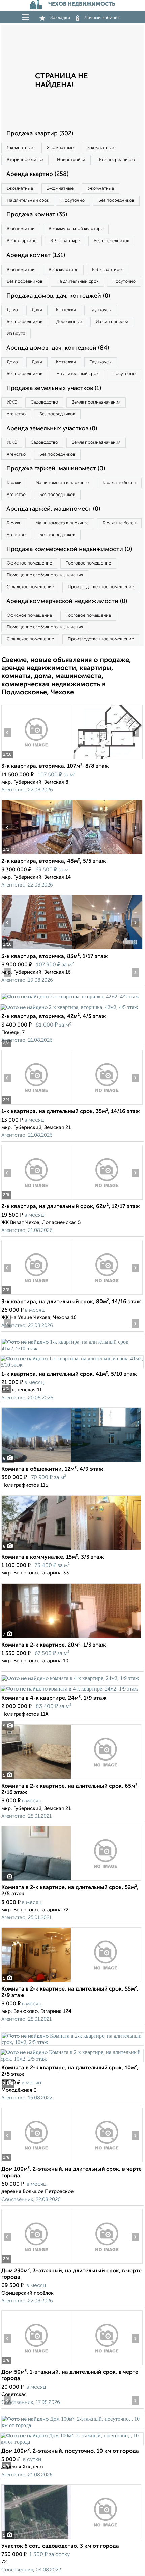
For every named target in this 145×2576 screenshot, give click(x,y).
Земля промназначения (96, 402)
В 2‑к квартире (22, 241)
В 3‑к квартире (65, 241)
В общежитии (21, 229)
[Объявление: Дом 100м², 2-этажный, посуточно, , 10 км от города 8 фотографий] (72, 2425)
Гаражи (14, 483)
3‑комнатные (101, 148)
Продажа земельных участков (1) (54, 388)
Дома (12, 310)
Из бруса (16, 334)
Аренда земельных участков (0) (52, 429)
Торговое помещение (88, 563)
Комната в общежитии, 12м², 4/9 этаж (52, 1469)
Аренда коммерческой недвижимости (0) (67, 601)
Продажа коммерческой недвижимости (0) (69, 549)
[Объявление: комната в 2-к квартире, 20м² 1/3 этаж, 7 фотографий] (71, 1638)
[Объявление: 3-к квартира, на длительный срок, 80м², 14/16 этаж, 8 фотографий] (37, 1295)
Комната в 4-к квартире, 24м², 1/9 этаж (54, 1698)
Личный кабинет (102, 18)
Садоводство (44, 402)
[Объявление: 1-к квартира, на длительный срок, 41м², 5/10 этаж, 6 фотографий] (72, 1348)
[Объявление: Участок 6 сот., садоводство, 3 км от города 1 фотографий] (71, 2539)
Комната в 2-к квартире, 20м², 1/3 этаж (54, 1645)
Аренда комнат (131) (36, 255)
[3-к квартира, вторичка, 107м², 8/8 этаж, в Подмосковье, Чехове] (37, 759)
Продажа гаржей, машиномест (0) (56, 469)
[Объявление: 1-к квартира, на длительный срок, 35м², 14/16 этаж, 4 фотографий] (37, 1105)
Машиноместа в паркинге (62, 483)
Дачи (37, 310)
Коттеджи (66, 310)
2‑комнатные (60, 148)
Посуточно (73, 200)
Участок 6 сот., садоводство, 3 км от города (60, 2546)
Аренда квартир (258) (37, 174)
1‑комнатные (20, 148)
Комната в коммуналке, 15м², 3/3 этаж (53, 1557)
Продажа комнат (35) (37, 215)
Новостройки (71, 160)
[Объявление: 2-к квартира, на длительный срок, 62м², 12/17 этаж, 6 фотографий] (37, 1200)
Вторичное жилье (25, 160)
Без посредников (117, 160)
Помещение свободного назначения (45, 575)
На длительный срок (28, 200)
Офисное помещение (29, 563)
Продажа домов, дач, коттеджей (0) (58, 296)
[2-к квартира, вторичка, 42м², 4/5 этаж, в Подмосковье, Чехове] (70, 997)
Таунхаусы (101, 310)
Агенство (16, 414)
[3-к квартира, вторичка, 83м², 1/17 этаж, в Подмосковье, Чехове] (37, 949)
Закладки (60, 18)
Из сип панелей (112, 322)
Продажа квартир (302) (40, 134)
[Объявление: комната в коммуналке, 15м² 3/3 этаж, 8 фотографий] (71, 1550)
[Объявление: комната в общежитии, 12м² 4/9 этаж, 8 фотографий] (71, 1462)
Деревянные (69, 322)
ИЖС (12, 402)
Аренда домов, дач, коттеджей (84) (58, 348)
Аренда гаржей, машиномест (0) (53, 509)
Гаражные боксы (119, 483)
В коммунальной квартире (76, 229)
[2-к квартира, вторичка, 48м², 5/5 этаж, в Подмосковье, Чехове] (37, 854)
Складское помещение (30, 587)
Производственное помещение (101, 587)
